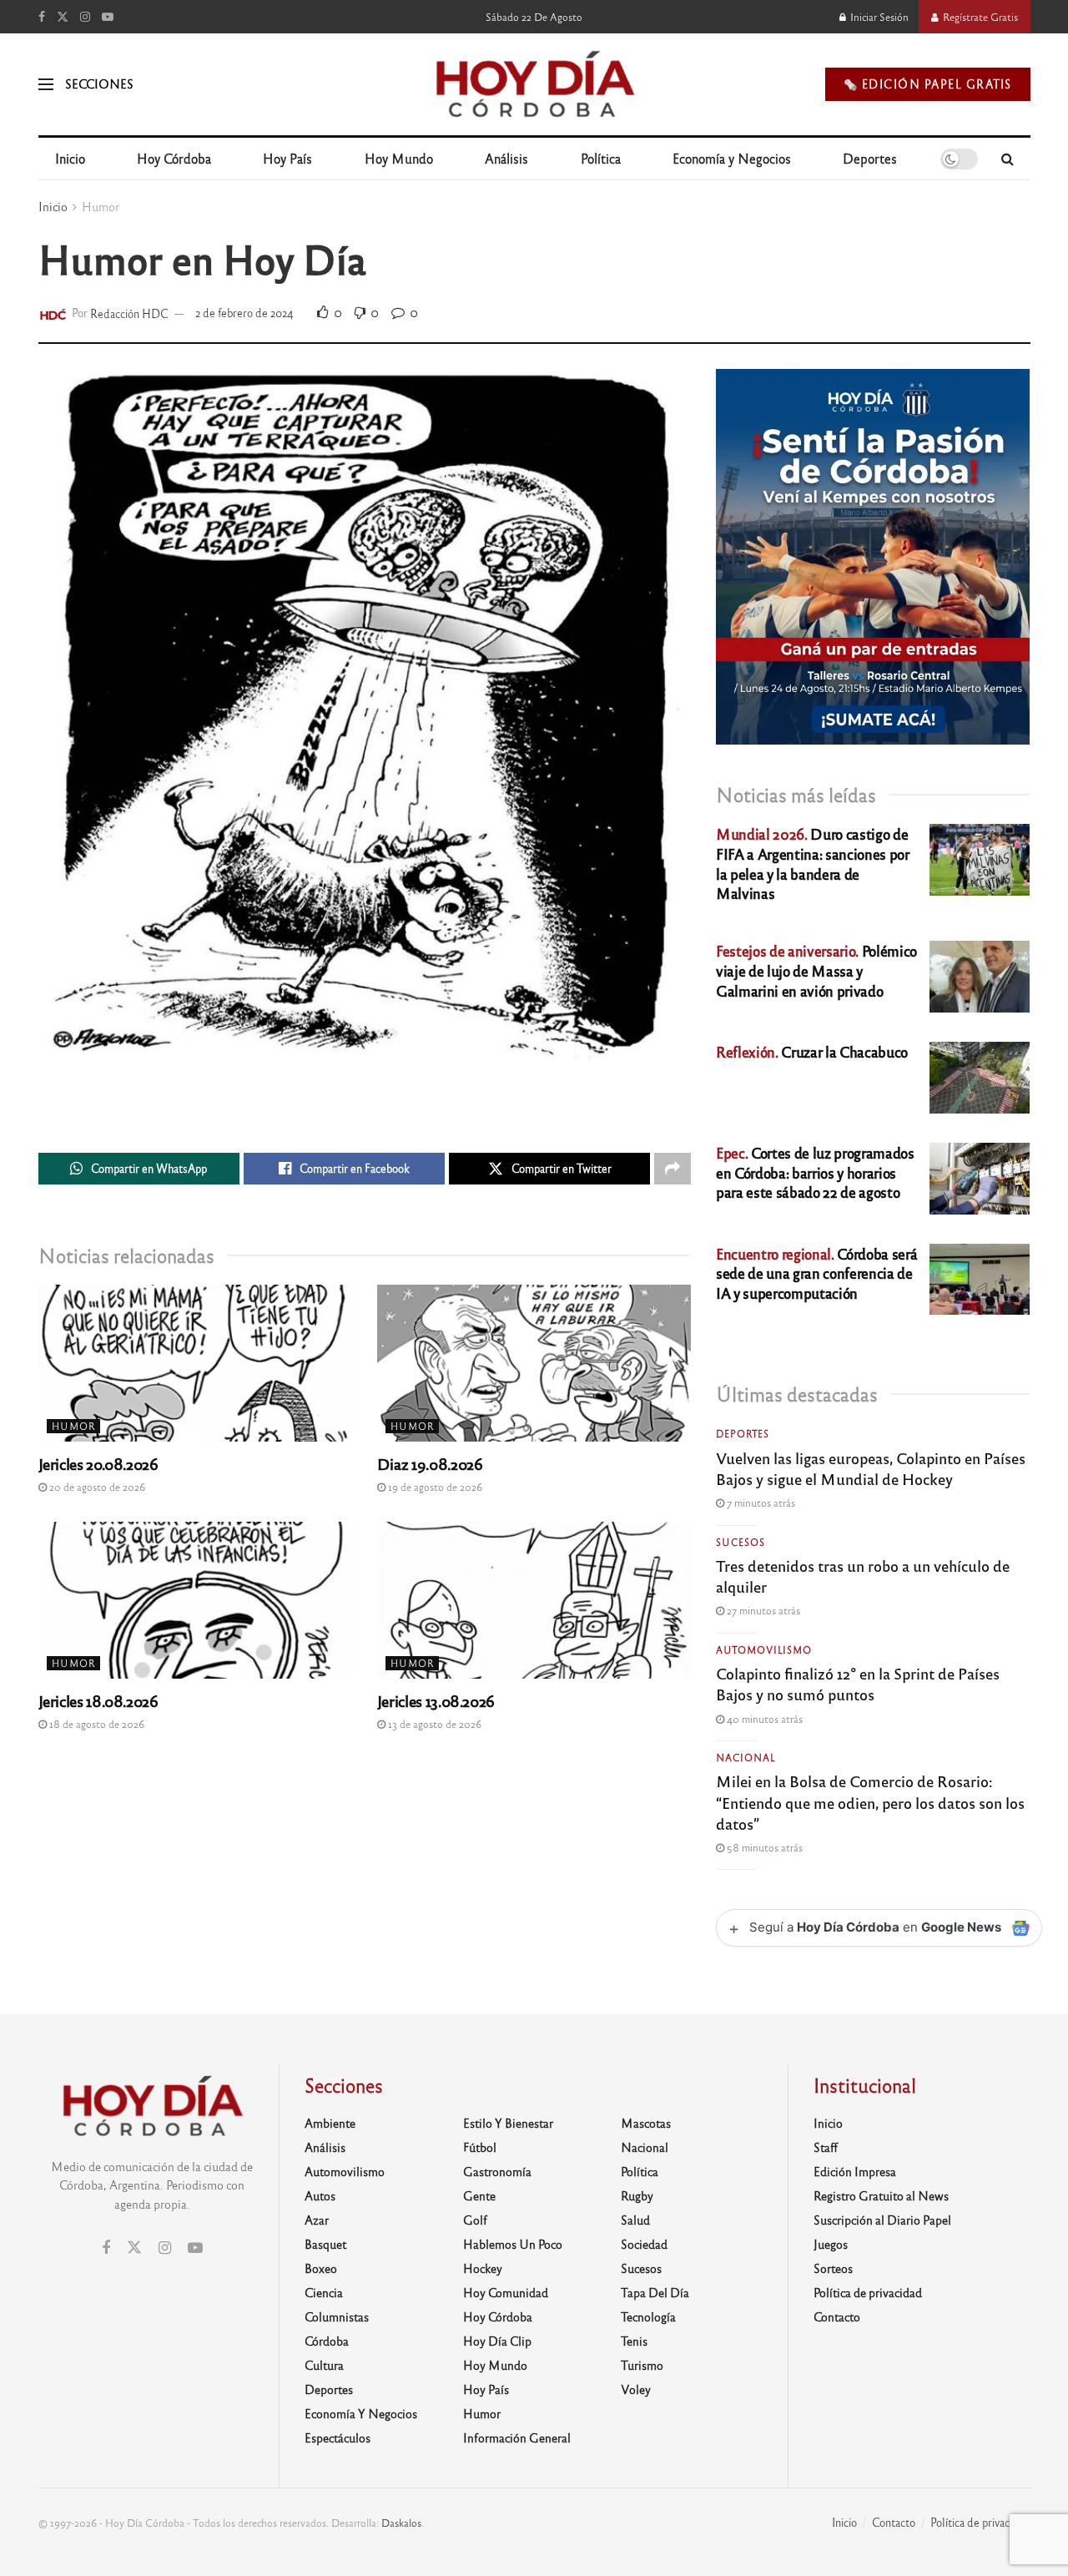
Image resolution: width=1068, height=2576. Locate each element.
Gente (479, 2195)
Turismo (642, 2365)
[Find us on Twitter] (63, 17)
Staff (826, 2147)
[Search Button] (1008, 159)
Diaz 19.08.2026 (430, 1463)
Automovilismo (764, 1649)
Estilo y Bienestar (508, 2123)
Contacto (837, 2316)
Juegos (831, 2244)
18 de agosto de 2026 (96, 1724)
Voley (636, 2389)
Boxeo (321, 2268)
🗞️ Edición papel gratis (928, 84)
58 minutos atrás (763, 1847)
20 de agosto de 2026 (96, 1487)
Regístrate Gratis (979, 17)
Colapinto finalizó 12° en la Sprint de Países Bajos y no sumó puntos (858, 1683)
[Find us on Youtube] (108, 17)
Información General (517, 2437)
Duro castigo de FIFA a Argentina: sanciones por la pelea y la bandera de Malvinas (812, 863)
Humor (101, 206)
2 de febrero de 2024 (244, 313)
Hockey (483, 2268)
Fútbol (480, 2147)
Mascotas (646, 2123)
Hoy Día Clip (497, 2341)
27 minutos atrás (762, 1610)
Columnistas (337, 2316)
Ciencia (324, 2292)
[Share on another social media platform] (673, 1169)
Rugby (637, 2195)
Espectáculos (338, 2437)
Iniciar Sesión (878, 17)
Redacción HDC (129, 313)
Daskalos (401, 2523)
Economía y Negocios (732, 158)
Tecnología (648, 2316)
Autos (320, 2195)
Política (601, 158)
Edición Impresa (855, 2171)
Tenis (634, 2341)
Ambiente (330, 2123)
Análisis (506, 158)
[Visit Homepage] (534, 84)
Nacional (746, 1757)
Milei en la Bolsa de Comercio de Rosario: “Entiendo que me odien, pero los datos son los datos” (870, 1801)
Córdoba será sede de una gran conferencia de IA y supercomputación (816, 1273)
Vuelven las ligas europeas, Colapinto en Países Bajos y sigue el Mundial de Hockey (871, 1468)
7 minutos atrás (760, 1503)
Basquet (325, 2244)
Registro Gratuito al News (881, 2195)
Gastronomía (497, 2171)
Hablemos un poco (513, 2244)
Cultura (324, 2365)
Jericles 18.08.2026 (98, 1700)
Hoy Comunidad (506, 2292)
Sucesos (741, 1542)
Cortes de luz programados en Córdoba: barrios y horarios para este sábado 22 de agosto (815, 1172)
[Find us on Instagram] (85, 17)
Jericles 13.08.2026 (436, 1700)
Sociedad (644, 2244)
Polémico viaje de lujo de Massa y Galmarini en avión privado (816, 970)
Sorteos (833, 2268)
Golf (475, 2220)
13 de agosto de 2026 (433, 1724)
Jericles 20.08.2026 (98, 1463)
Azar (317, 2220)
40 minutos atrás (763, 1719)
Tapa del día (655, 2292)
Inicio (70, 158)
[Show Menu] (46, 84)
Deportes (870, 158)
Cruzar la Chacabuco (812, 1051)
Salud (635, 2220)
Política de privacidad (868, 2292)
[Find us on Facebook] (42, 17)
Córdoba (327, 2341)
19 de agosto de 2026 (434, 1487)
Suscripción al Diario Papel (882, 2220)
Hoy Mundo (399, 158)
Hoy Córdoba (174, 158)
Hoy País (287, 158)
